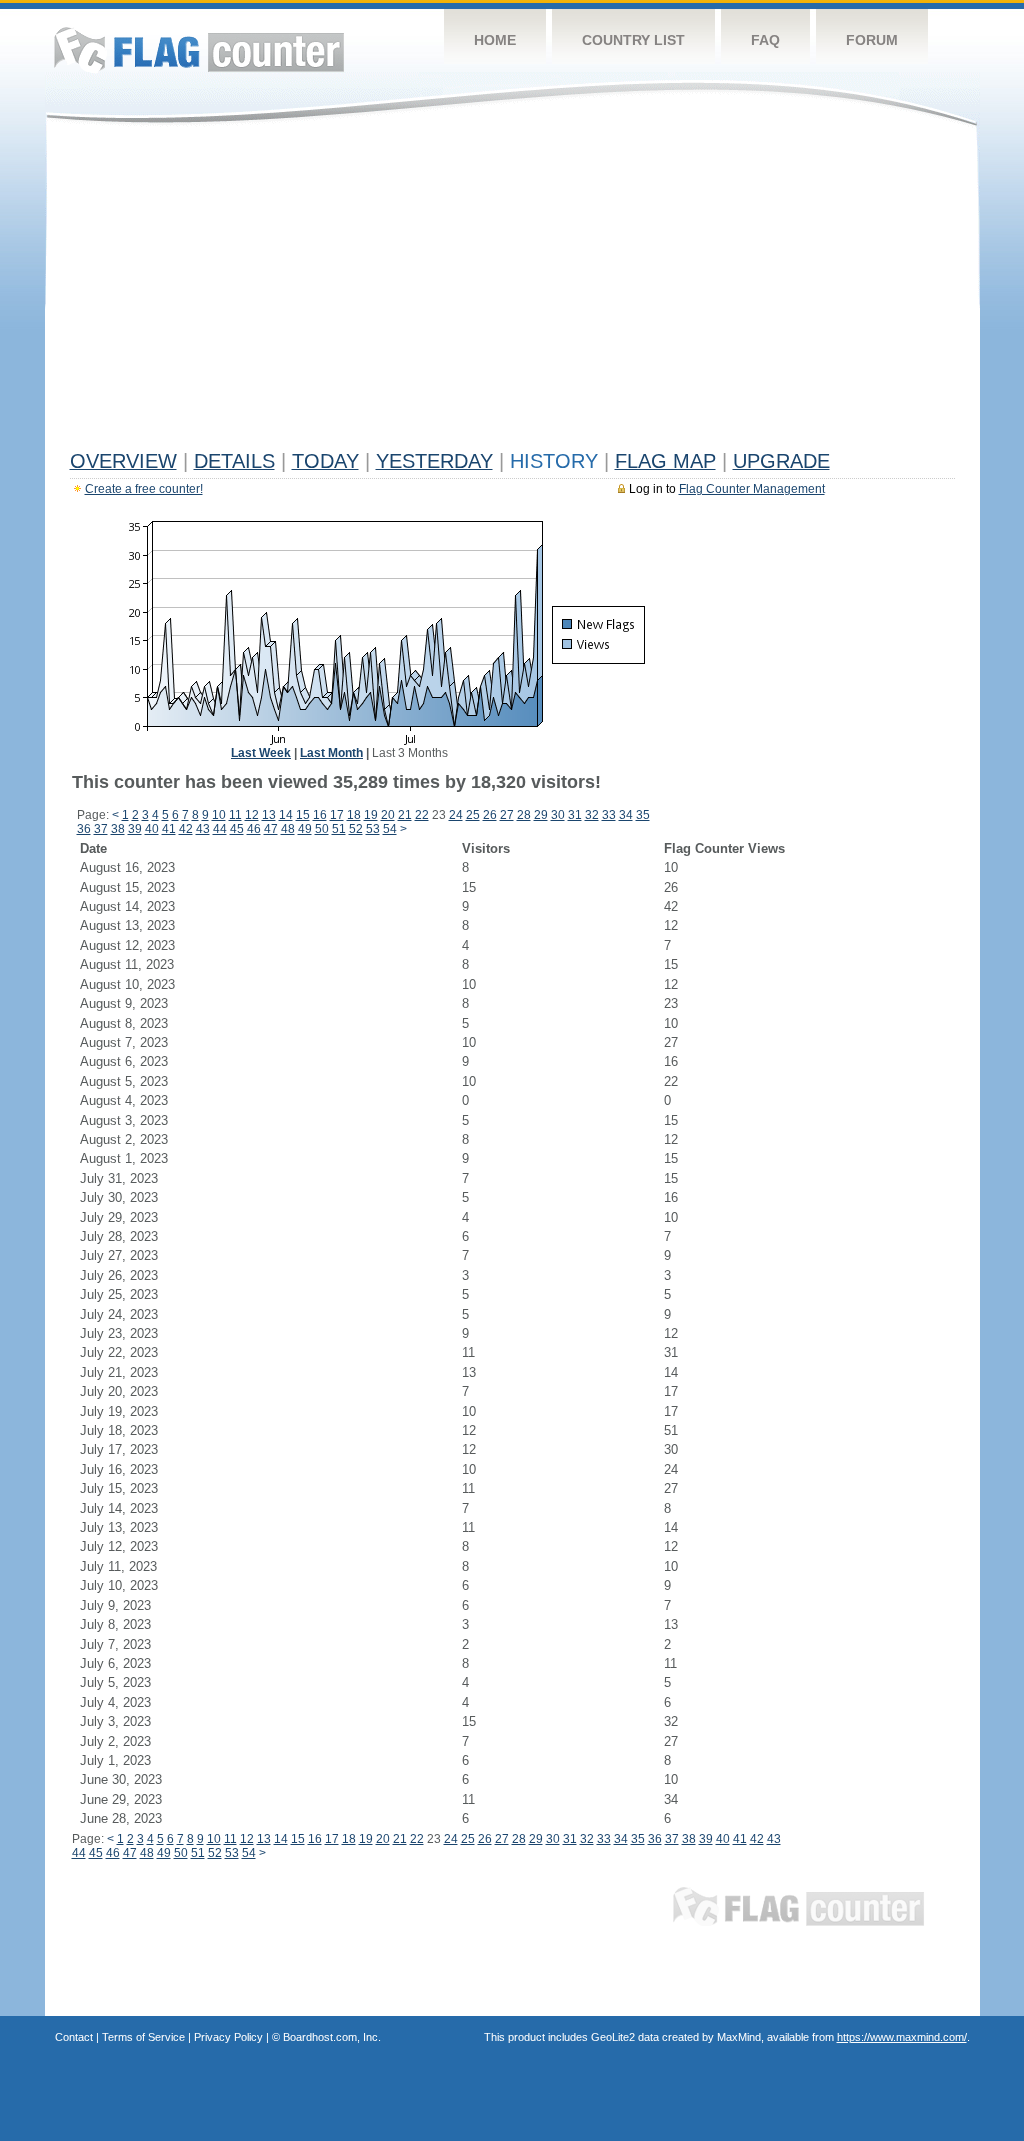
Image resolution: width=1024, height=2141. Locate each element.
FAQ (765, 40)
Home (495, 40)
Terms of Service (143, 2037)
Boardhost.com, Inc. (332, 2037)
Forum (872, 40)
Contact (74, 2037)
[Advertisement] (512, 292)
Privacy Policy (228, 2037)
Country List (633, 40)
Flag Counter (199, 49)
